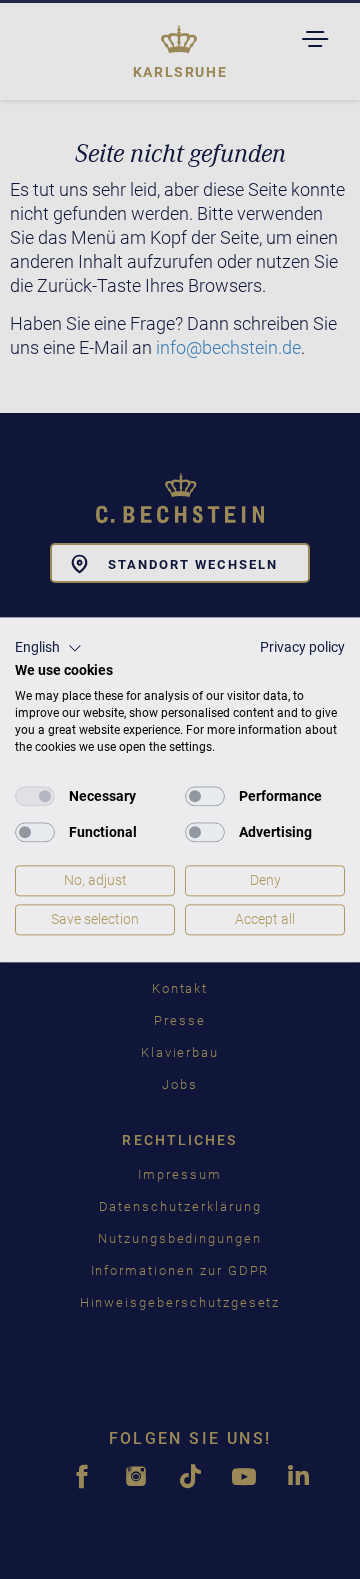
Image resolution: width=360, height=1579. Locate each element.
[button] (48, 648)
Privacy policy (302, 647)
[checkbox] (35, 797)
